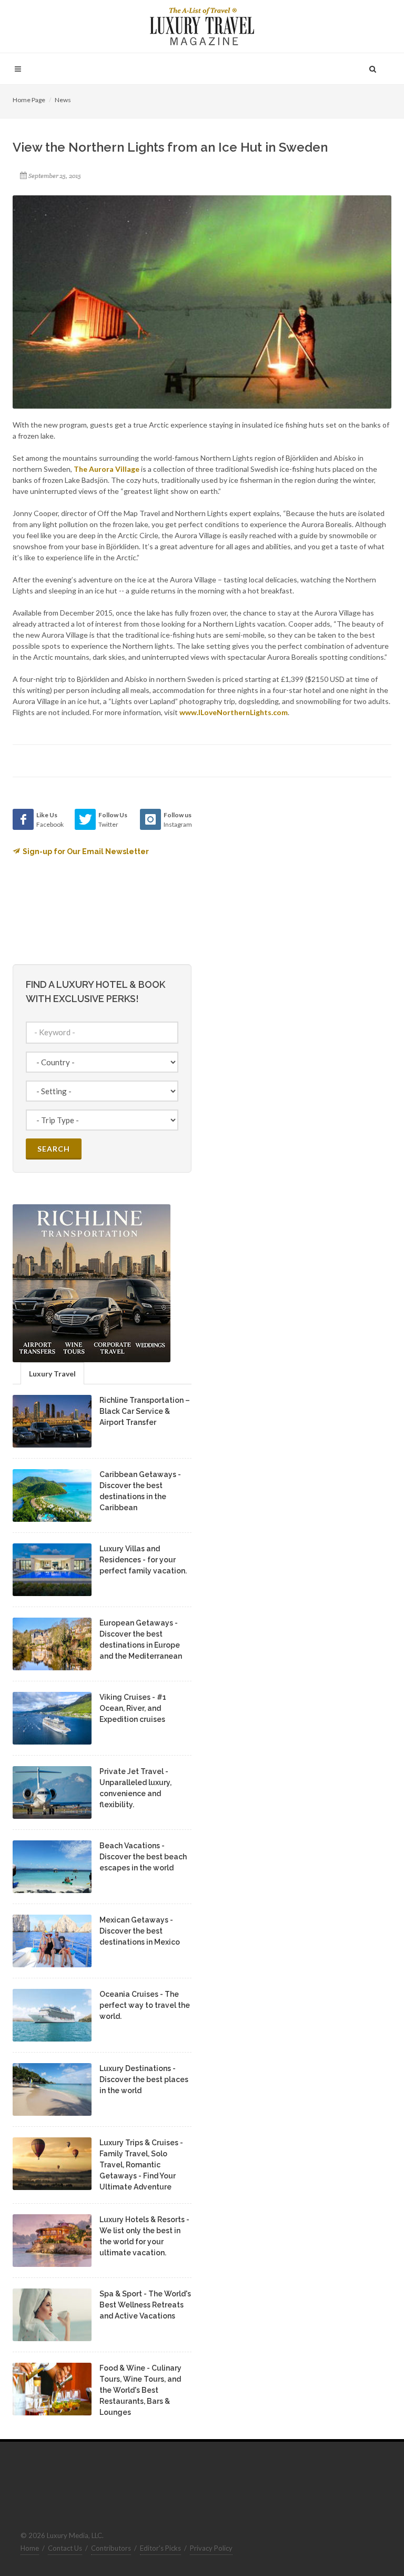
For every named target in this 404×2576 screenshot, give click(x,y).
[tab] (52, 1373)
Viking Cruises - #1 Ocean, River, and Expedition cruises (133, 1708)
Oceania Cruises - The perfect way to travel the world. (145, 2005)
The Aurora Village (107, 469)
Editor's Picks (160, 2548)
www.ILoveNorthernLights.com (234, 712)
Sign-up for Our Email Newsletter (86, 851)
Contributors (111, 2548)
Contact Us (65, 2548)
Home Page (29, 100)
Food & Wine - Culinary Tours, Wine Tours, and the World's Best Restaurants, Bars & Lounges (140, 2390)
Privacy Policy (211, 2548)
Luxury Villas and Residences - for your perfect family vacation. (143, 1560)
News (63, 100)
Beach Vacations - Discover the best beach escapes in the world (143, 1857)
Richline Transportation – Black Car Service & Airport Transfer (145, 1411)
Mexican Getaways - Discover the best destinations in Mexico (140, 1931)
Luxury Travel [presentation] (52, 1374)
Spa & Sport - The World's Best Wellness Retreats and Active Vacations (145, 2305)
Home (30, 2548)
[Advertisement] (291, 875)
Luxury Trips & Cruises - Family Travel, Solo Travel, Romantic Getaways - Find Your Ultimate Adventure (141, 2165)
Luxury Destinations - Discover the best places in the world (144, 2079)
